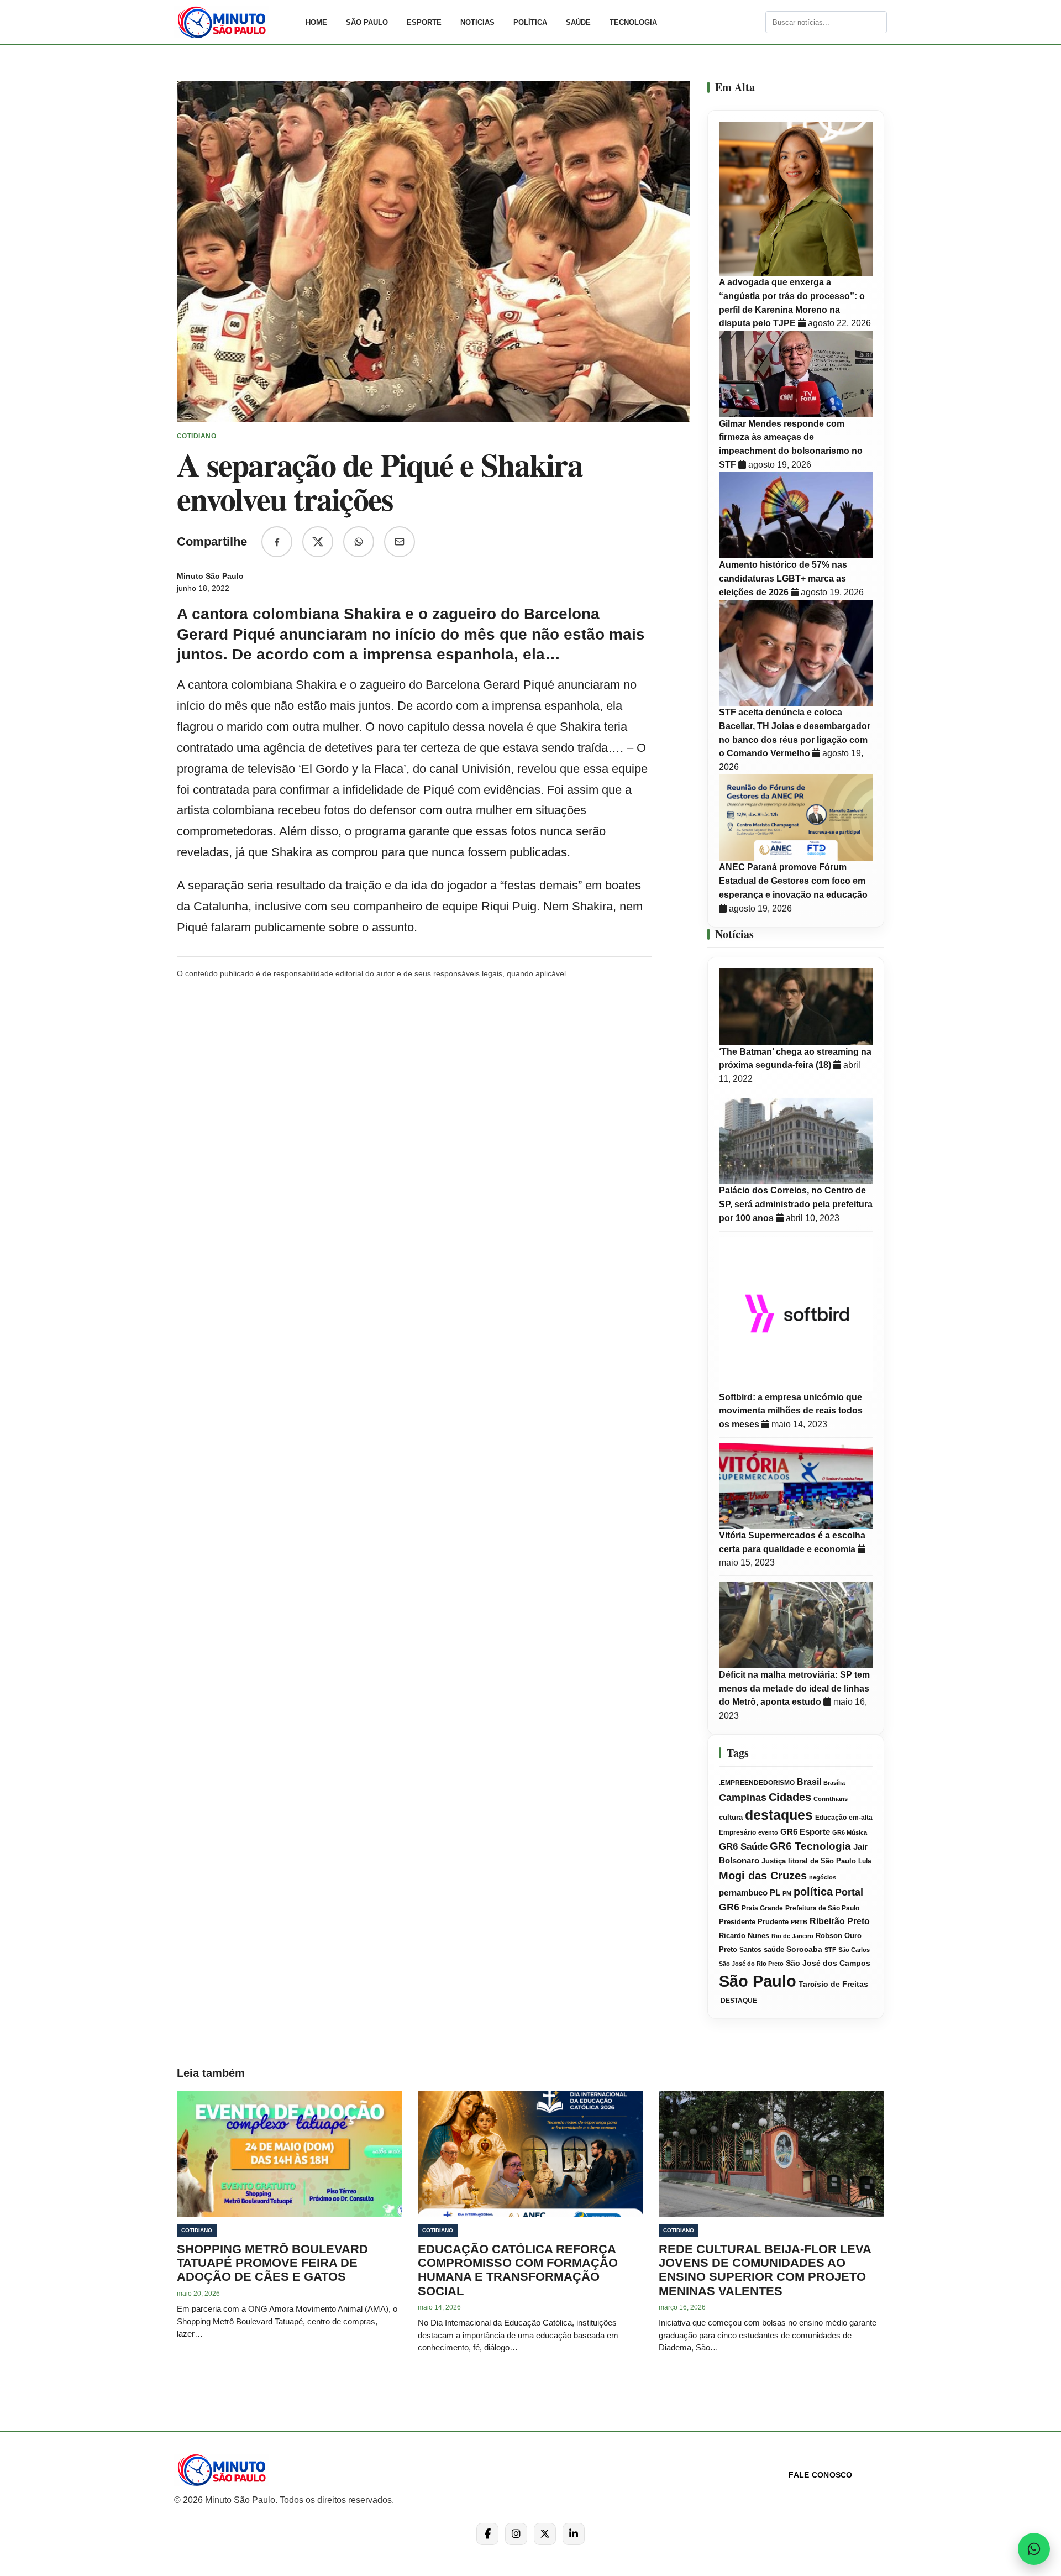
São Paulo (367, 22)
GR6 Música (850, 1832)
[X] (545, 2534)
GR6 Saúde (743, 1847)
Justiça (774, 1861)
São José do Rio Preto (751, 1964)
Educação (831, 1818)
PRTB (799, 1922)
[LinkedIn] (574, 2534)
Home (316, 22)
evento (768, 1832)
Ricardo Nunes (744, 1936)
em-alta (861, 1818)
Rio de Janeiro (792, 1936)
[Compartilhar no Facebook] (277, 542)
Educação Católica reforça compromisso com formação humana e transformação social (518, 2270)
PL (775, 1893)
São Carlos (854, 1950)
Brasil (809, 1782)
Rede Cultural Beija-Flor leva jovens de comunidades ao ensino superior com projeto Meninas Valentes (765, 2270)
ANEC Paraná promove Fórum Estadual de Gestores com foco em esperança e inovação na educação (793, 881)
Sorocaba (804, 1949)
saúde (774, 1950)
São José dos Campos (828, 1963)
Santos (750, 1950)
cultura (731, 1818)
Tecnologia (633, 22)
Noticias (477, 22)
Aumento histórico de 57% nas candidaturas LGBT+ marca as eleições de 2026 (783, 578)
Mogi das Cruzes (763, 1876)
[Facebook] (487, 2534)
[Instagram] (516, 2534)
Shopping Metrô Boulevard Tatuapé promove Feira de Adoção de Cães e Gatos (272, 2263)
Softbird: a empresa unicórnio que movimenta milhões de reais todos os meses (791, 1411)
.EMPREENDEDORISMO (757, 1783)
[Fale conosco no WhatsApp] (1034, 2549)
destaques (779, 1815)
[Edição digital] (756, 22)
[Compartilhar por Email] (400, 542)
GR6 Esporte (805, 1832)
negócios (823, 1877)
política (813, 1892)
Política (530, 22)
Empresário (737, 1832)
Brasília (834, 1783)
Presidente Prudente (754, 1922)
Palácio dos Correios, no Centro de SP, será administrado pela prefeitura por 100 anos (796, 1204)
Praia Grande (762, 1908)
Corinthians (831, 1799)
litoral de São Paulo (822, 1861)
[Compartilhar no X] (318, 542)
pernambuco (743, 1892)
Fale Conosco (820, 2475)
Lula (865, 1861)
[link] (235, 22)
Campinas (743, 1798)
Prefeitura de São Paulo (822, 1908)
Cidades (790, 1797)
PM (787, 1893)
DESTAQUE (738, 2001)
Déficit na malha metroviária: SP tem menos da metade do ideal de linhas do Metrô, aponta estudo (794, 1688)
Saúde (578, 22)
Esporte (424, 22)
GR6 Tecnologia (810, 1846)
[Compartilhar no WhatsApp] (359, 542)
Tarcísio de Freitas (833, 1984)
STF (830, 1950)
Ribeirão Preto (840, 1921)
